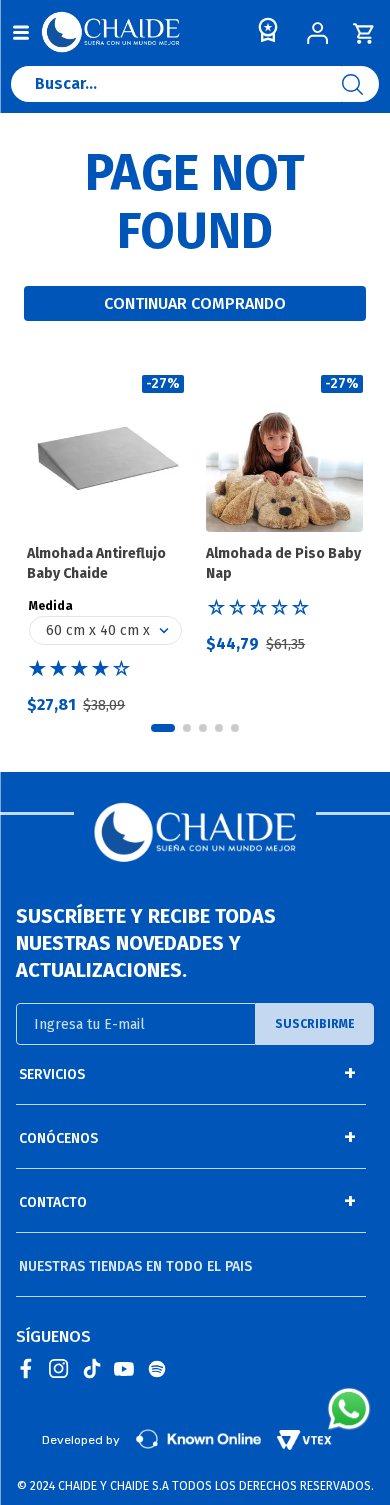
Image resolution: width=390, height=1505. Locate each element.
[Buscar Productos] (360, 84)
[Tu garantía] (264, 35)
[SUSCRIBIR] (315, 1024)
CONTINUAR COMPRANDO (195, 303)
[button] (163, 728)
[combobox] (195, 89)
